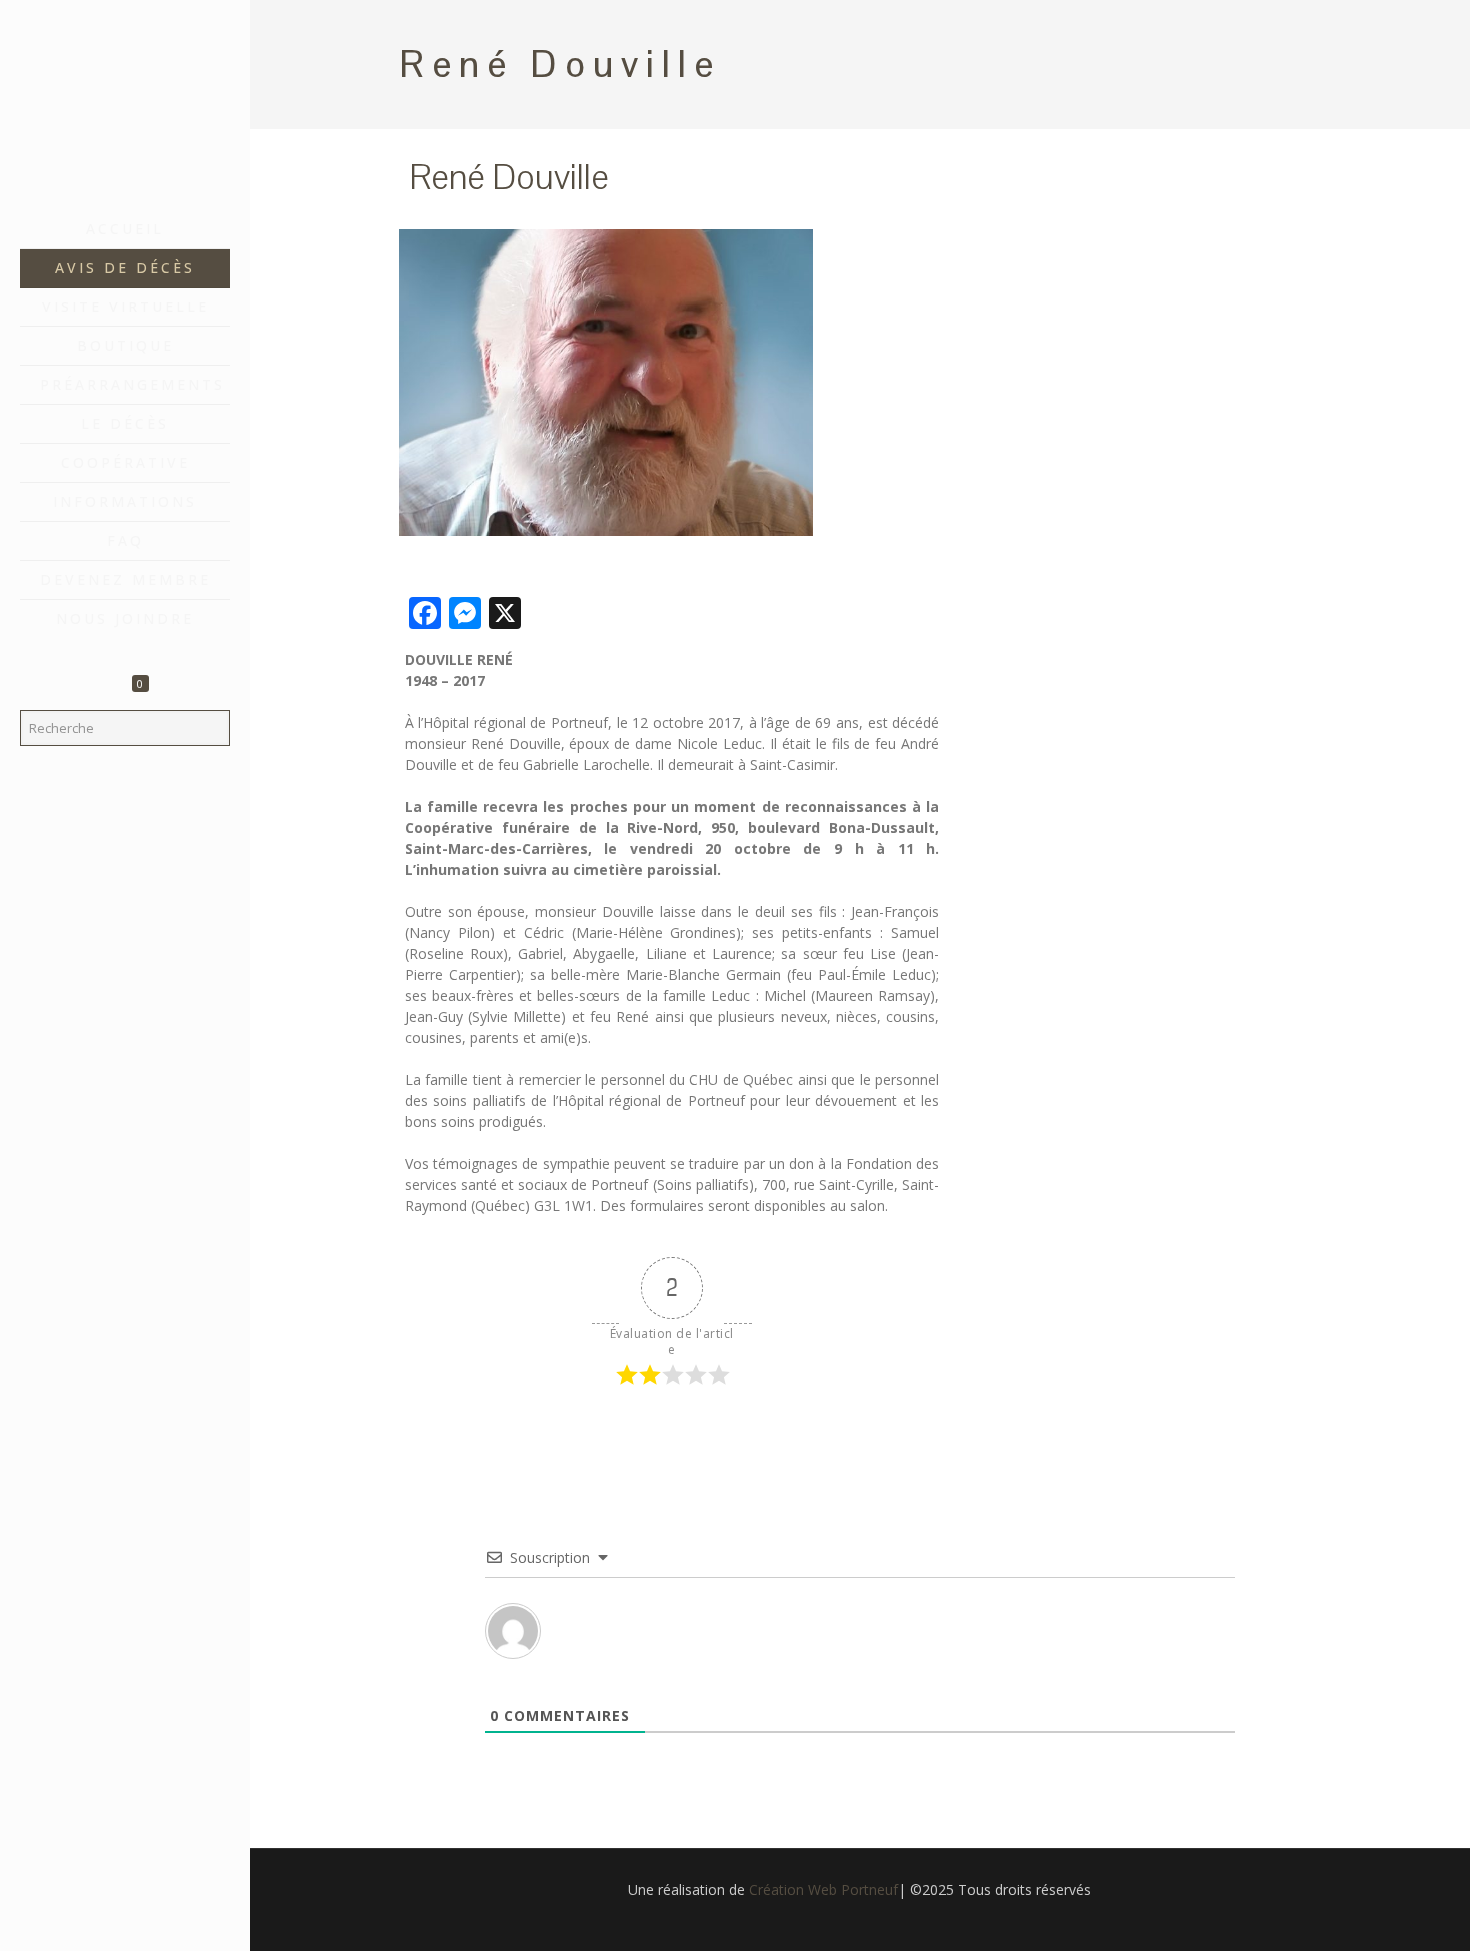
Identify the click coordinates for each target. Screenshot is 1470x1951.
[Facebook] (125, 1923)
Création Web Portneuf (823, 1889)
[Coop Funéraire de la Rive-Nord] (125, 105)
